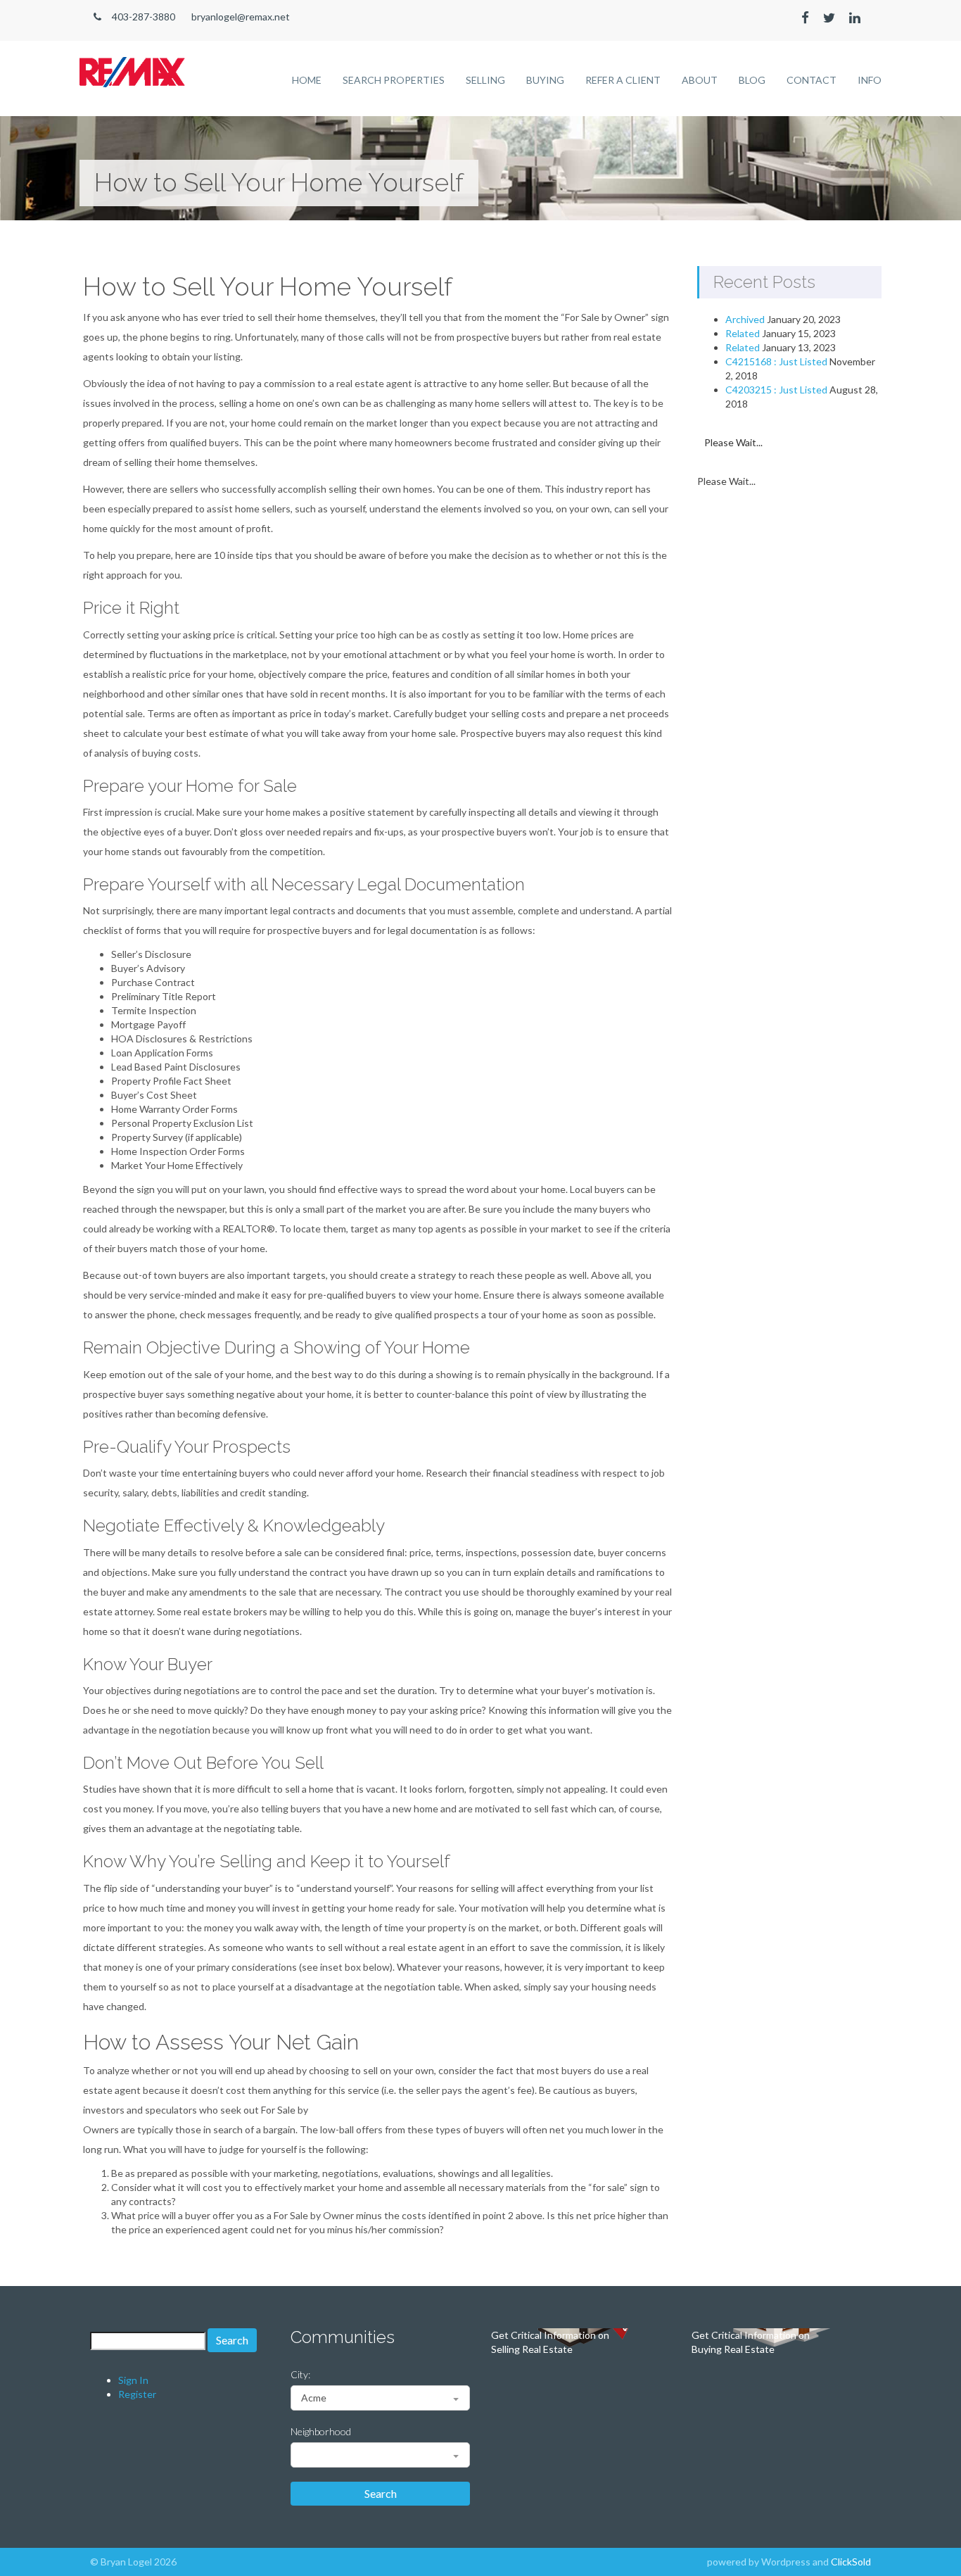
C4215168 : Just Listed (776, 361)
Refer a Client (623, 80)
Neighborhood (321, 2431)
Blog (752, 80)
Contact (812, 80)
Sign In (133, 2380)
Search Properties (394, 80)
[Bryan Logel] (132, 64)
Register (137, 2394)
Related (743, 333)
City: (300, 2374)
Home (307, 80)
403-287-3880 (144, 17)
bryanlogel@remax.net (241, 17)
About (700, 80)
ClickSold (851, 2562)
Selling (485, 80)
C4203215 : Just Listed (776, 390)
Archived (745, 319)
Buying (545, 80)
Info (870, 80)
